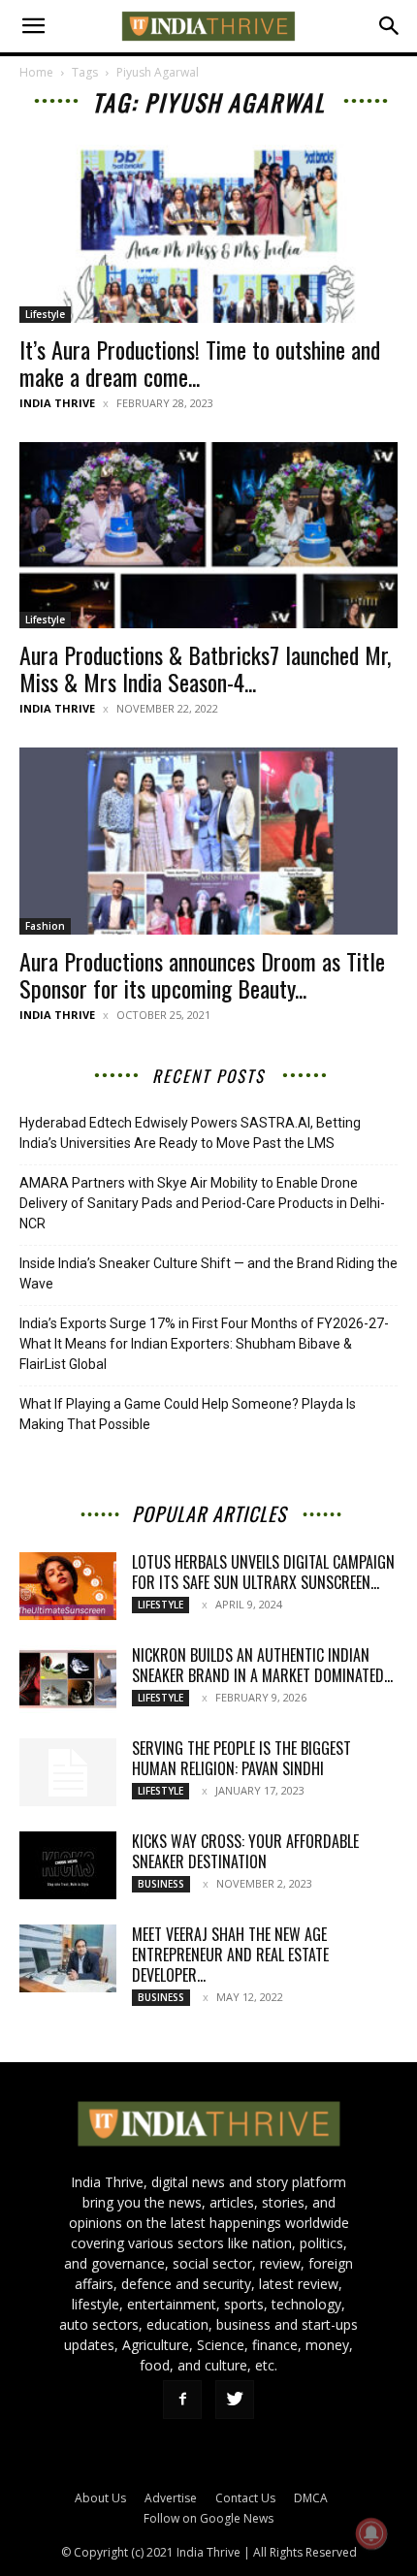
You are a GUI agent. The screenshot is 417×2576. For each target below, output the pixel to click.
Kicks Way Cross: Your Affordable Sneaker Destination (245, 1851)
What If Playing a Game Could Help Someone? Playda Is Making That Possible (188, 1414)
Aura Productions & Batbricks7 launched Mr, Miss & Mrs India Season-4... (205, 668)
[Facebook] (182, 2400)
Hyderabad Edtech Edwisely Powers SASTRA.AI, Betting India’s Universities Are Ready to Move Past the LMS (190, 1133)
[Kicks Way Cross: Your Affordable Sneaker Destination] (68, 1865)
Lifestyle (45, 314)
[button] (33, 26)
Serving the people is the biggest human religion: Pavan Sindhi (241, 1758)
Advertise (171, 2498)
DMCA (311, 2498)
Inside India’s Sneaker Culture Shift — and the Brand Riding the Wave (208, 1273)
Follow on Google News (208, 2518)
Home (36, 72)
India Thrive (57, 403)
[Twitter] (235, 2400)
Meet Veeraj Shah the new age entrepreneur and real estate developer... (230, 1955)
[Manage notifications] (371, 2533)
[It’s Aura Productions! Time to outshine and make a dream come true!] (208, 229)
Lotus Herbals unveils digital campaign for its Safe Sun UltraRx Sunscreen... (263, 1572)
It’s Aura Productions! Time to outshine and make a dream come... (200, 363)
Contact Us (245, 2498)
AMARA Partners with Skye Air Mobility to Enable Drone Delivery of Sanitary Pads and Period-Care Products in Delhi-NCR (202, 1203)
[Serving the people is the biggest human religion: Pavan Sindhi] (68, 1772)
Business (161, 1884)
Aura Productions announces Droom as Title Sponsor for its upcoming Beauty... (202, 974)
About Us (100, 2498)
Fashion (45, 926)
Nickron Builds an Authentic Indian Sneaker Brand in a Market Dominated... (262, 1665)
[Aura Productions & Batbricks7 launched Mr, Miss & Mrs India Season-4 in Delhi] (208, 536)
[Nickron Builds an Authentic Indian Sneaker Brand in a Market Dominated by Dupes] (68, 1679)
